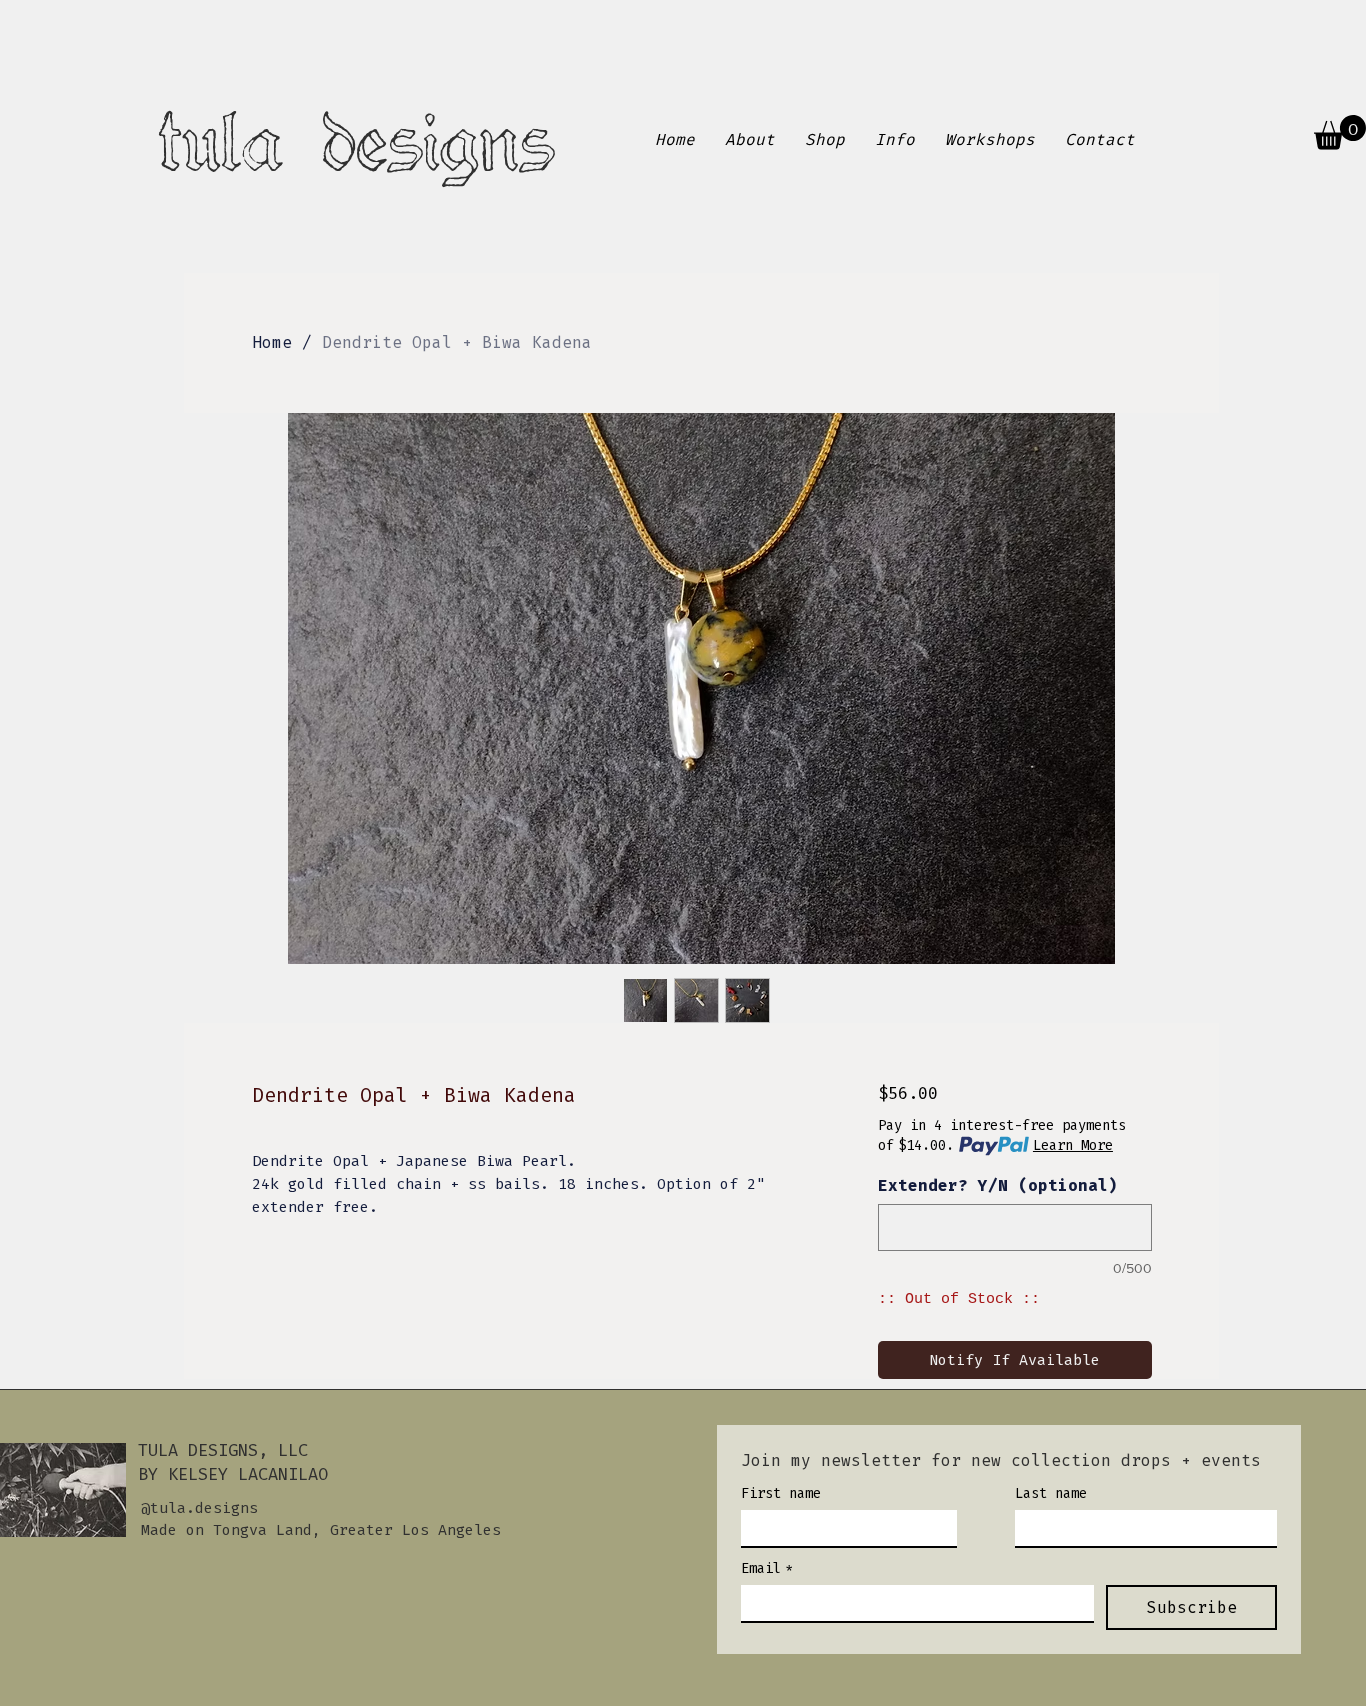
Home (272, 342)
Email (767, 1568)
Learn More (1073, 1145)
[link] (1340, 132)
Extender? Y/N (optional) (998, 1185)
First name (781, 1493)
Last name (1051, 1493)
